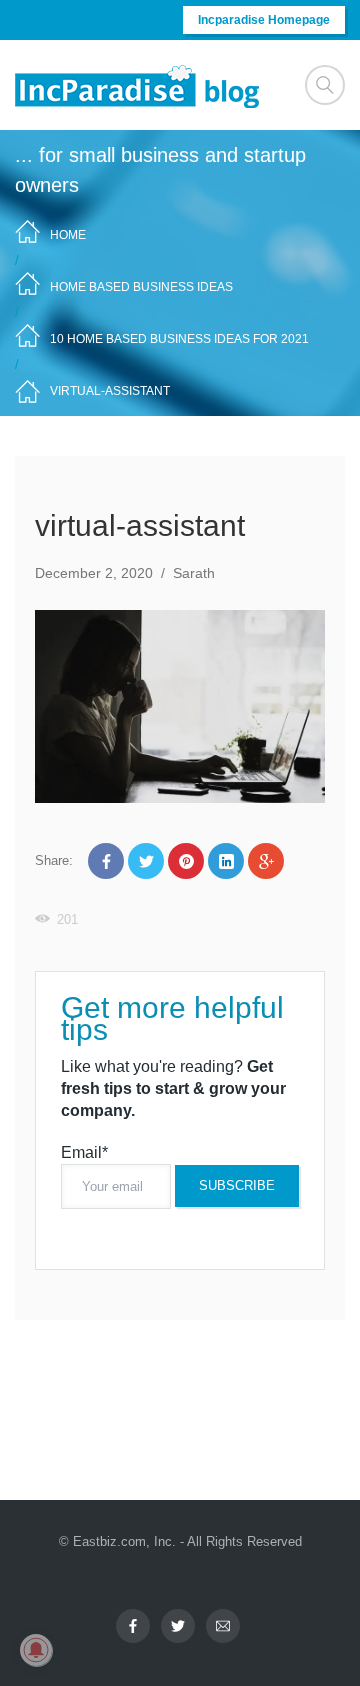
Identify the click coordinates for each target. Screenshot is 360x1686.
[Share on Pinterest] (186, 861)
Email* (84, 1152)
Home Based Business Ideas (141, 287)
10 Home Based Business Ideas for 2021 (179, 339)
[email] (223, 1626)
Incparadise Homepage (264, 20)
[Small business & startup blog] (139, 85)
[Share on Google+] (266, 861)
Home (68, 235)
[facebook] (133, 1626)
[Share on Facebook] (106, 861)
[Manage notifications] (36, 1650)
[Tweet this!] (146, 861)
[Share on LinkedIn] (226, 861)
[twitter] (178, 1626)
